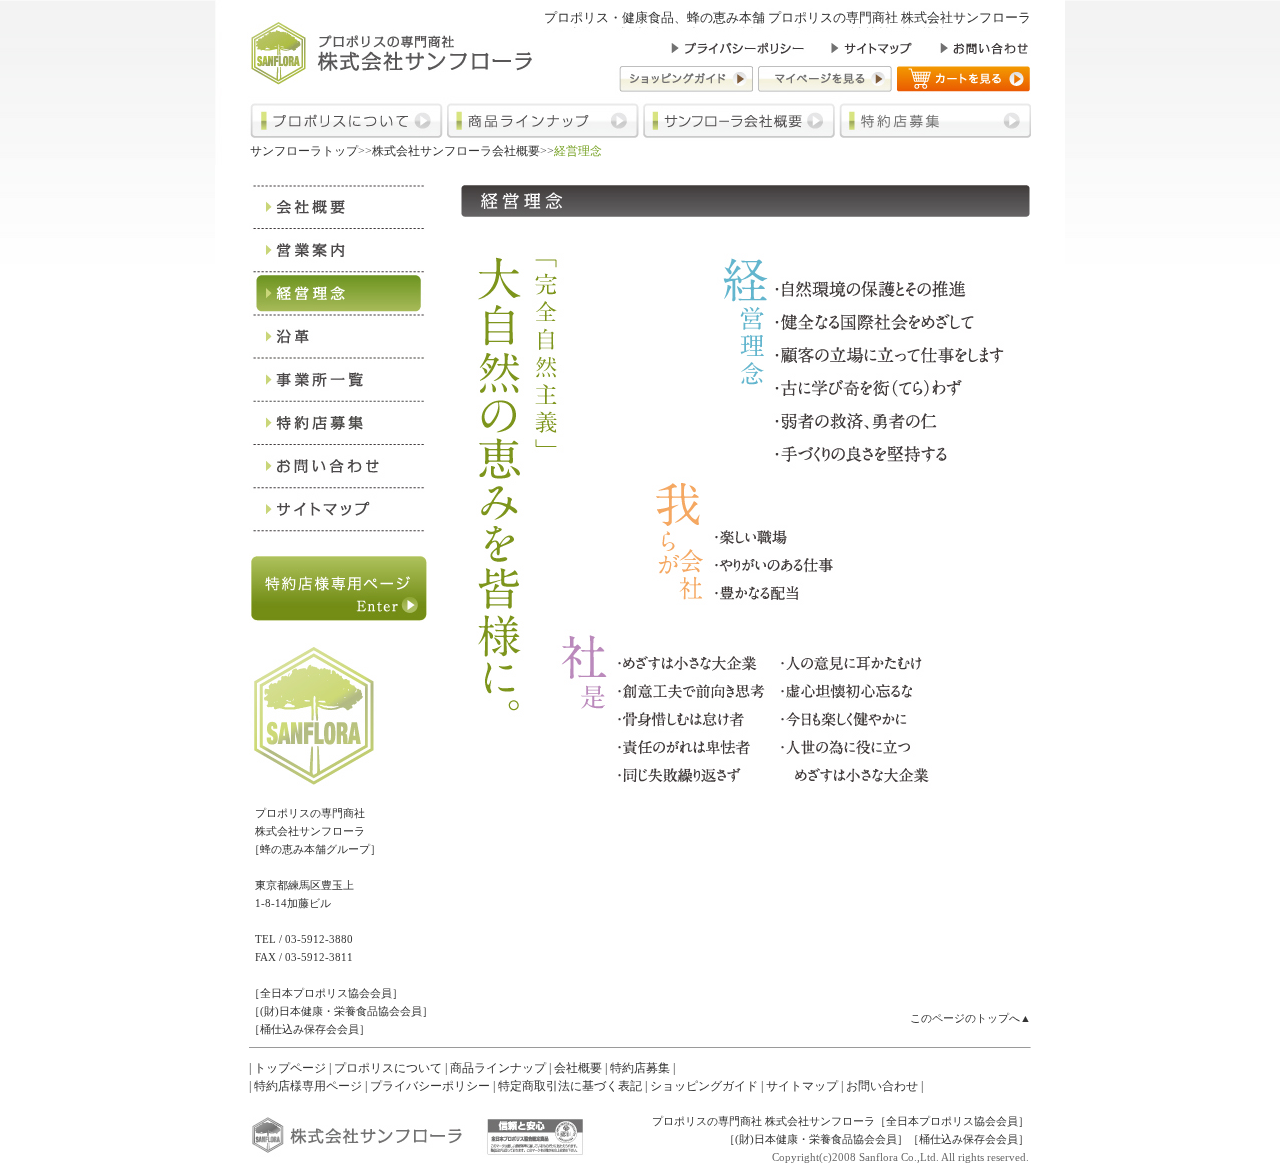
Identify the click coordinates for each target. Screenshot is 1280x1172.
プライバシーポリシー (430, 1086)
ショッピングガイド (704, 1086)
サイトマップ (802, 1086)
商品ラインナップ (498, 1068)
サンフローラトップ (304, 151)
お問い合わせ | (884, 1086)
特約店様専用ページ (308, 1086)
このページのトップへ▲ (970, 1018)
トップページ (290, 1068)
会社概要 (578, 1068)
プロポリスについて (388, 1068)
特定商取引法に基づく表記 (570, 1086)
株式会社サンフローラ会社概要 (456, 151)
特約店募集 (640, 1068)
